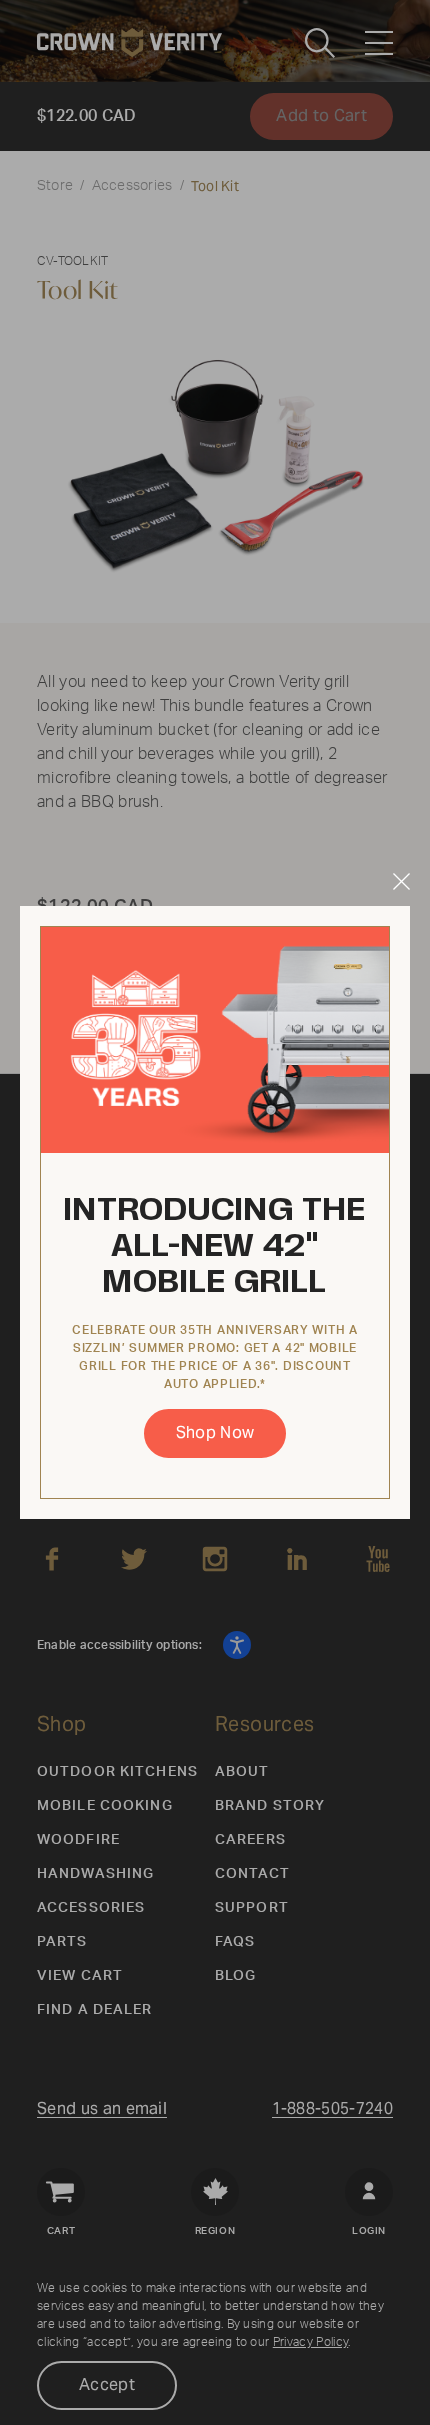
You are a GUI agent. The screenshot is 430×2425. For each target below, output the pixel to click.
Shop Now (215, 1432)
